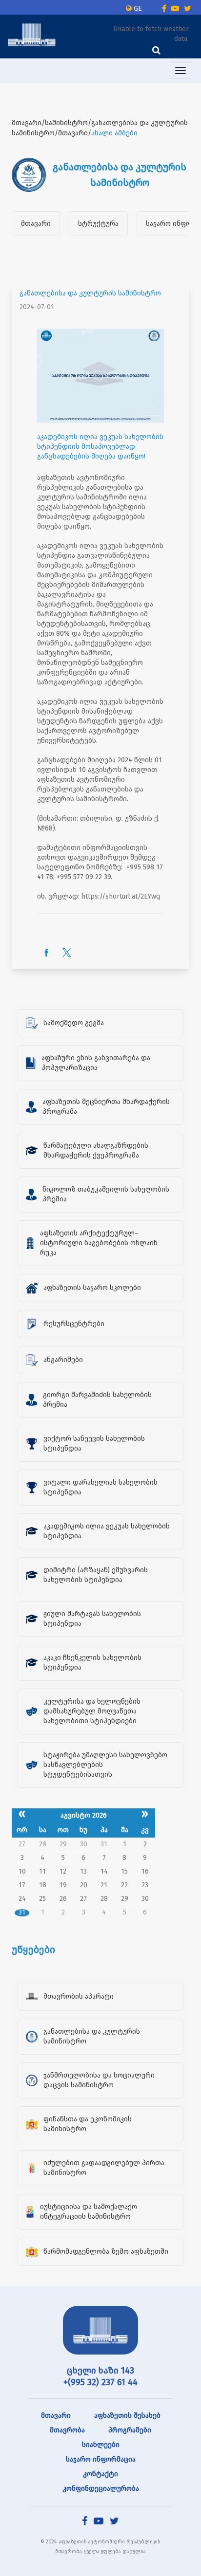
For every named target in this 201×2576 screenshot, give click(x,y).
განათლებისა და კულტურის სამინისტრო (90, 293)
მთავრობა (67, 2430)
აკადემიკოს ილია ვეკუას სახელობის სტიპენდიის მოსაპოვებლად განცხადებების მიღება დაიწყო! (100, 447)
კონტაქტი (100, 2474)
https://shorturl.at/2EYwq (121, 896)
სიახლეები (101, 2445)
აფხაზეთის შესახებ (127, 2416)
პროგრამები (130, 2430)
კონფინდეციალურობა (101, 2489)
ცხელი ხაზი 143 (100, 2371)
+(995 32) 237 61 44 (100, 2382)
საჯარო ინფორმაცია (101, 2459)
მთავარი (36, 224)
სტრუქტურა (98, 224)
